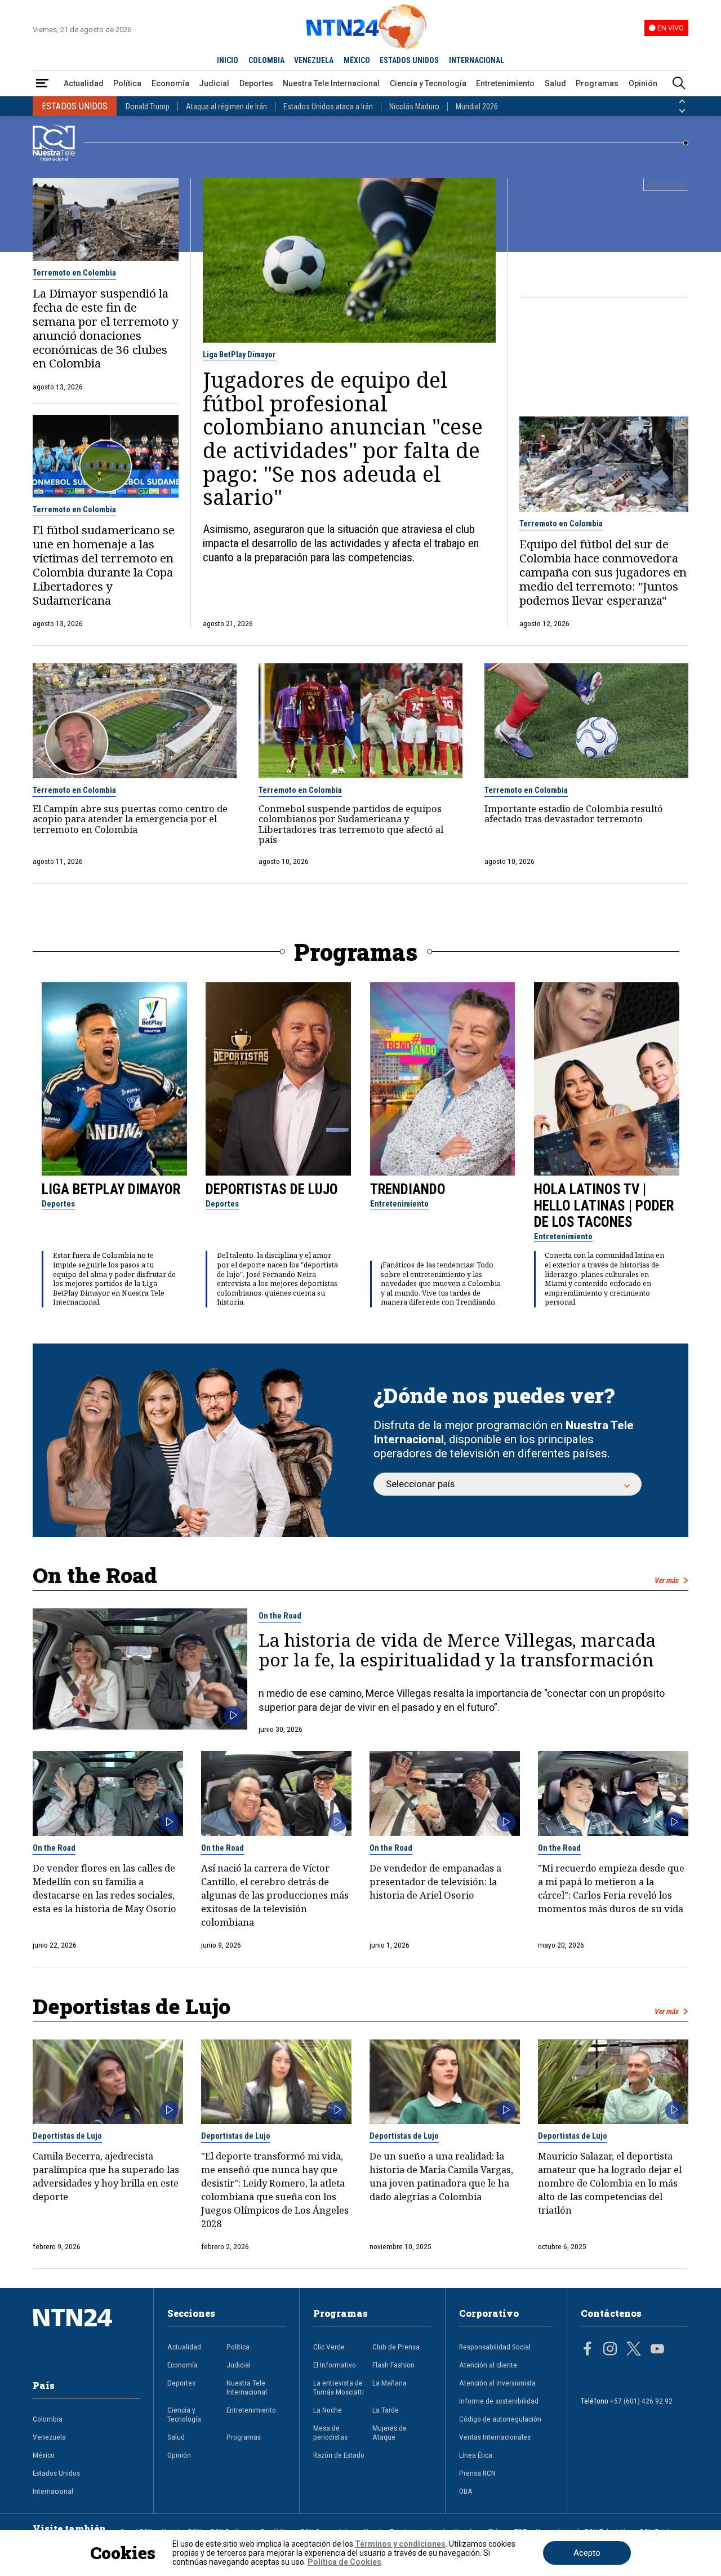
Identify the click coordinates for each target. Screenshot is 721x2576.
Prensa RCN (477, 2473)
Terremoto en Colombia (74, 273)
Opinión (643, 83)
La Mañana (390, 2383)
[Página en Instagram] (610, 2350)
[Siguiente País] (682, 111)
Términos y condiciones (400, 2544)
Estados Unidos (56, 2473)
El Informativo (335, 2365)
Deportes (256, 83)
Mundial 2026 (477, 107)
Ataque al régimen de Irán (226, 107)
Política (127, 83)
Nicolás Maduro (414, 107)
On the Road (280, 1616)
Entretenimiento (505, 83)
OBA (466, 2491)
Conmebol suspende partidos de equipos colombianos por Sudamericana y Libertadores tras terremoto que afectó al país (351, 824)
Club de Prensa (396, 2347)
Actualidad (84, 83)
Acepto (587, 2553)
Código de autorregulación (500, 2419)
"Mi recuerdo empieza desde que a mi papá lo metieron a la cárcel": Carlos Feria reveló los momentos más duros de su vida (611, 1888)
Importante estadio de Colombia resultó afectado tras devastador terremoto (574, 814)
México (44, 2455)
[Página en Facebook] (588, 2350)
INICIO (228, 60)
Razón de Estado (339, 2455)
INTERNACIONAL (477, 60)
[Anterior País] (682, 101)
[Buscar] (679, 84)
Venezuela (49, 2437)
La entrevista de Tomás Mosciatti (339, 2387)
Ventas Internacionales (495, 2437)
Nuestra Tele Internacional (331, 83)
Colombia (48, 2419)
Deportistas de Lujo (272, 1189)
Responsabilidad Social (495, 2347)
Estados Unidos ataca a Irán (328, 107)
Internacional (53, 2491)
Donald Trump (148, 107)
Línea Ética (476, 2455)
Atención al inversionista (497, 2383)
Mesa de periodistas (330, 2432)
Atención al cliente (488, 2365)
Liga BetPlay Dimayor (239, 354)
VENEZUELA (314, 60)
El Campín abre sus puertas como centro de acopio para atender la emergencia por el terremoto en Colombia (130, 819)
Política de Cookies (344, 2562)
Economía (170, 83)
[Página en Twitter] (634, 2350)
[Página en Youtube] (657, 2350)
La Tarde (386, 2410)
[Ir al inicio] (86, 2335)
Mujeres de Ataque (390, 2432)
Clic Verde (329, 2347)
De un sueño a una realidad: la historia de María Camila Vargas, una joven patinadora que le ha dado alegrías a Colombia (441, 2176)
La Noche (328, 2410)
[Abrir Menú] (42, 84)
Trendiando (408, 1189)
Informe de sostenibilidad (499, 2401)
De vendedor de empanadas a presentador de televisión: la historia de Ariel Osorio (435, 1881)
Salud (555, 83)
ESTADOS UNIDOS (409, 60)
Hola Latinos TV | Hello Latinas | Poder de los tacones (604, 1206)
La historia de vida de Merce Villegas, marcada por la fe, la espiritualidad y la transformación (457, 1650)
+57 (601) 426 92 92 (641, 2401)
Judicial (214, 83)
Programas (597, 83)
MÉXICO (357, 60)
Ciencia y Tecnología (428, 83)
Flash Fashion (393, 2365)
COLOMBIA (266, 60)
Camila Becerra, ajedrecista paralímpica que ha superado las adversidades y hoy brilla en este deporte (106, 2176)
